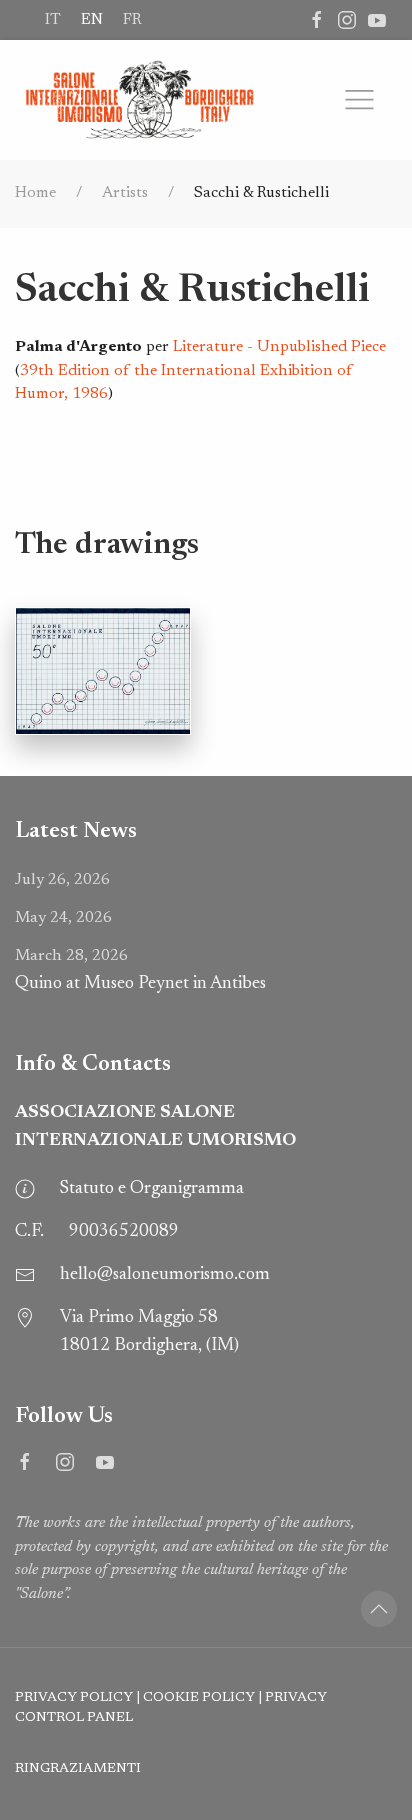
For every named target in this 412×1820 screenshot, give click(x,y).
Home (35, 193)
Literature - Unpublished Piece (279, 347)
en (92, 20)
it (53, 20)
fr (132, 20)
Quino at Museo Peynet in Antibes (140, 970)
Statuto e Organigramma (152, 1189)
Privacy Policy (74, 1698)
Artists (125, 193)
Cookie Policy (199, 1698)
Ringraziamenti (78, 1769)
